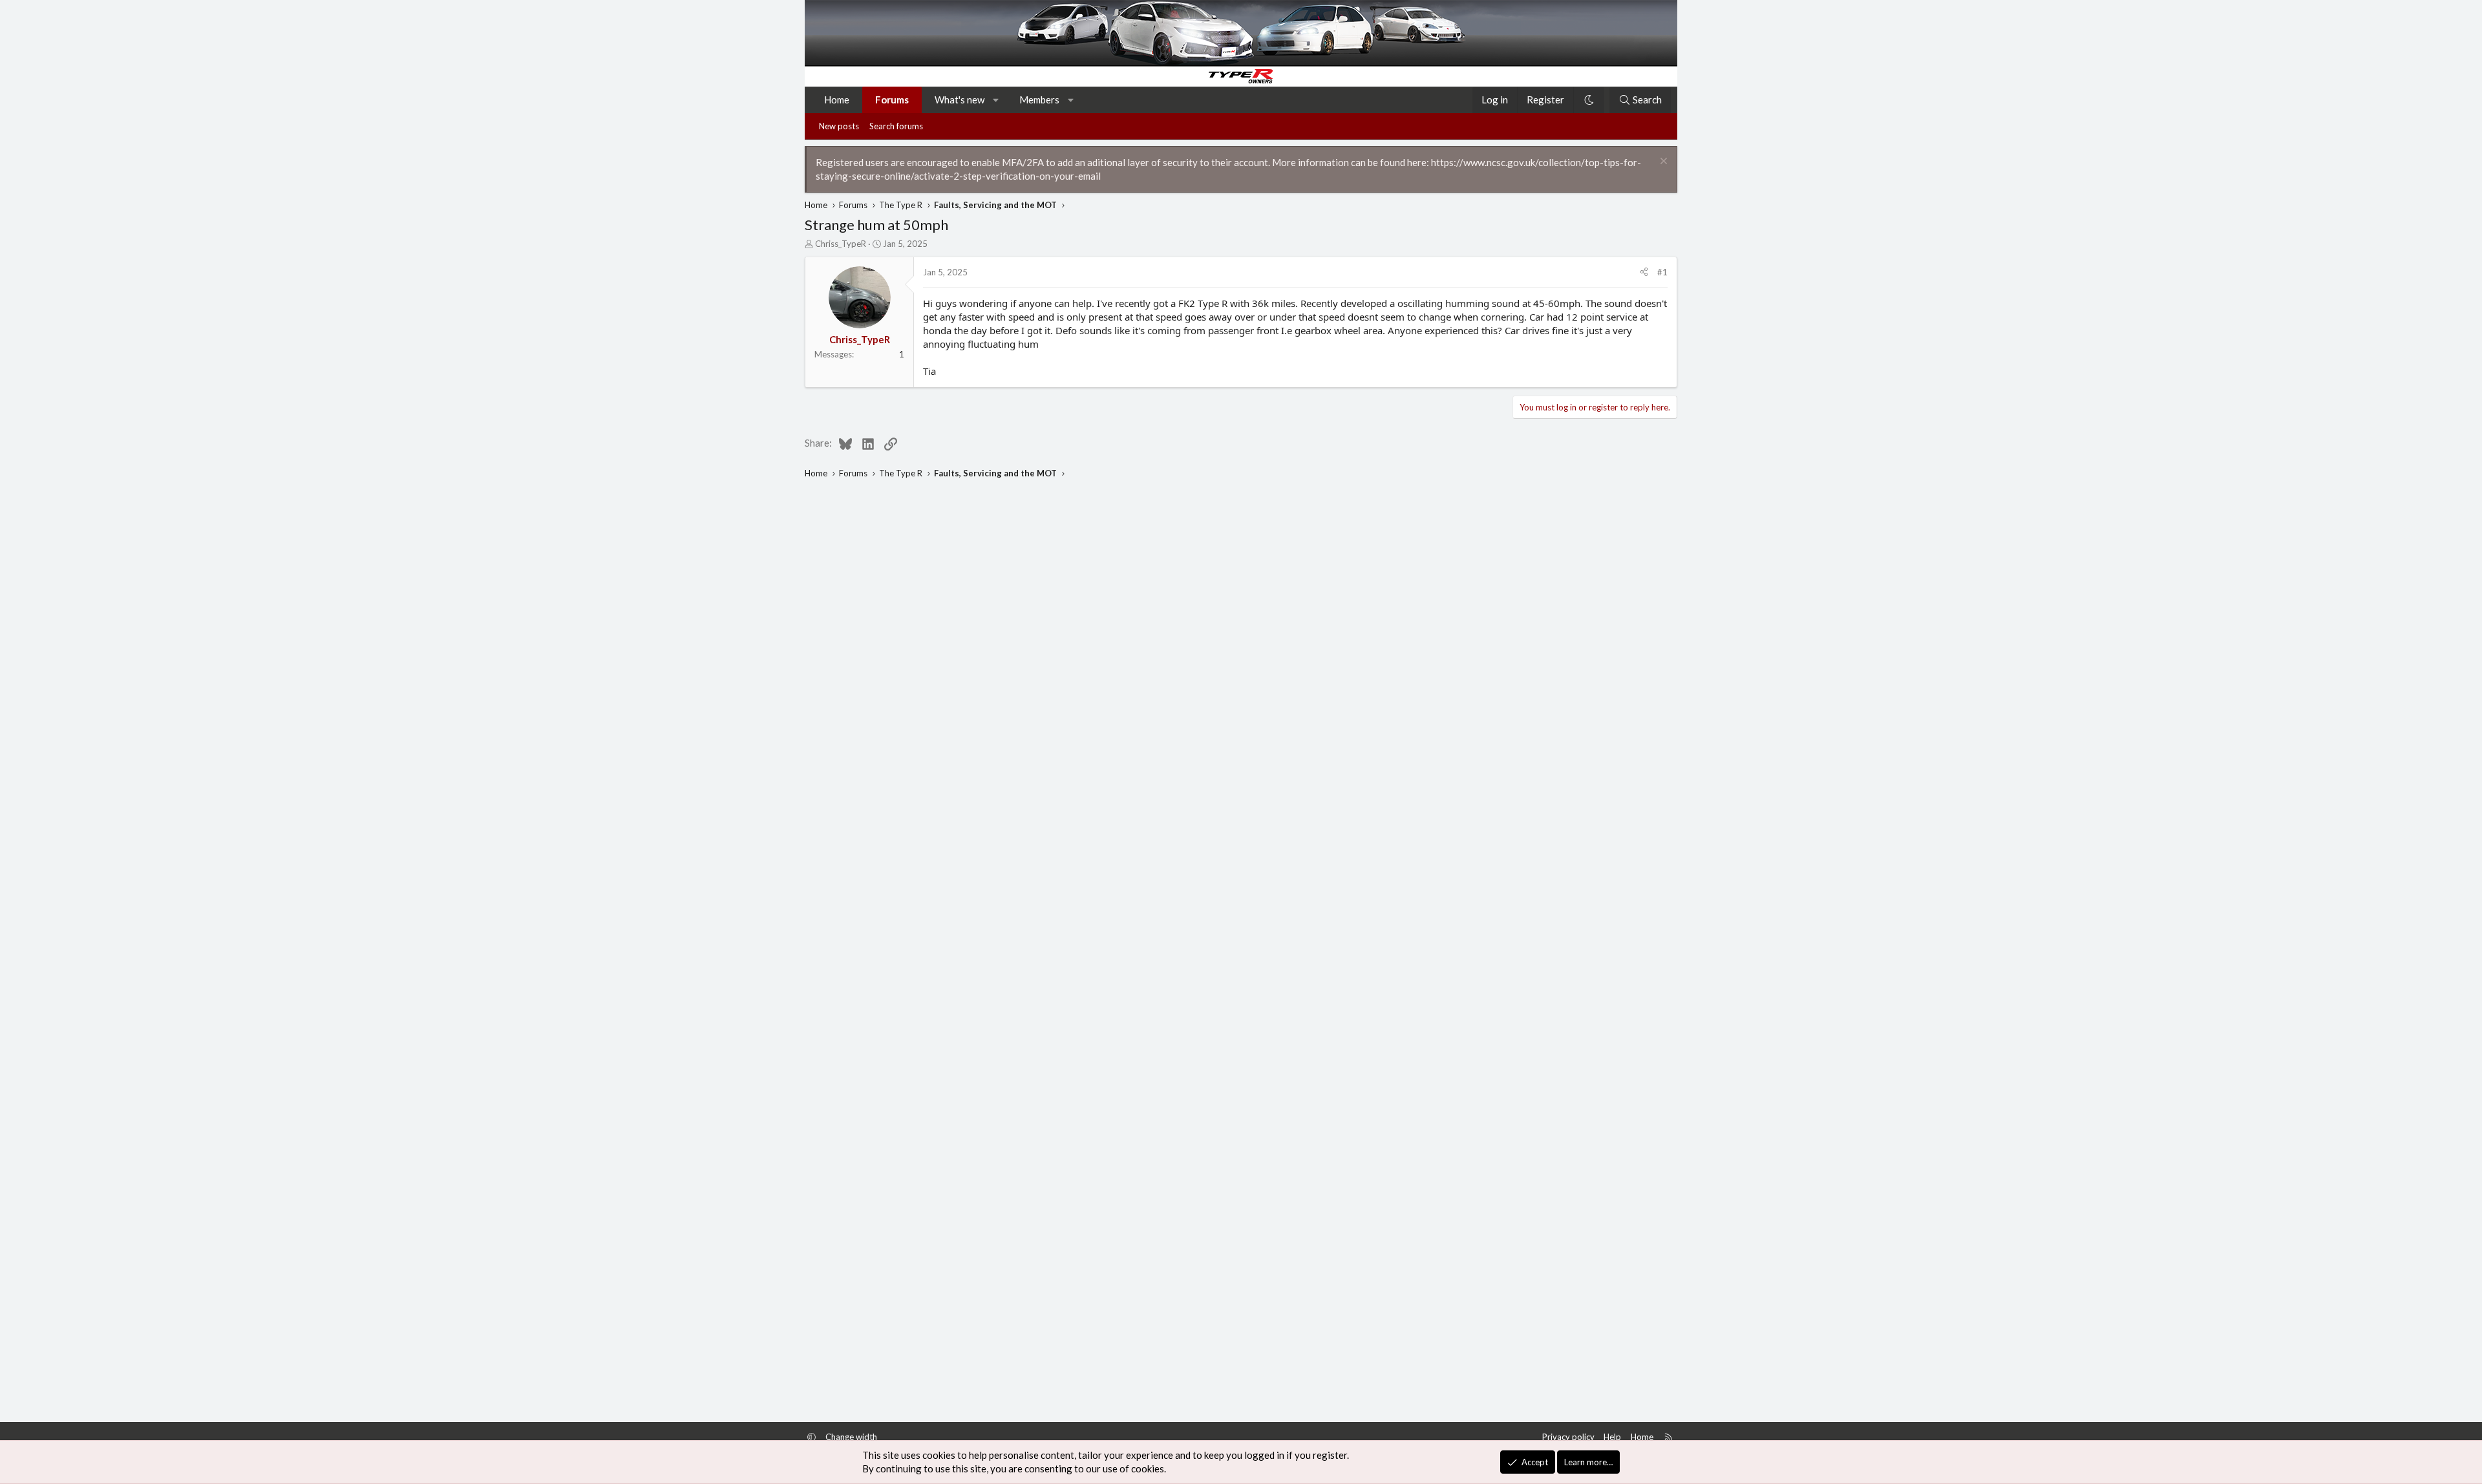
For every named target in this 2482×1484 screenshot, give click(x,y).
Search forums (896, 126)
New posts (839, 126)
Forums (892, 100)
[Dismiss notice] (1662, 163)
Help (1612, 1437)
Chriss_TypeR (841, 244)
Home (837, 100)
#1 (1662, 272)
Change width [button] (851, 1437)
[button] (996, 100)
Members (1039, 100)
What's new (960, 100)
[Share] (1644, 272)
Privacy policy (1568, 1437)
